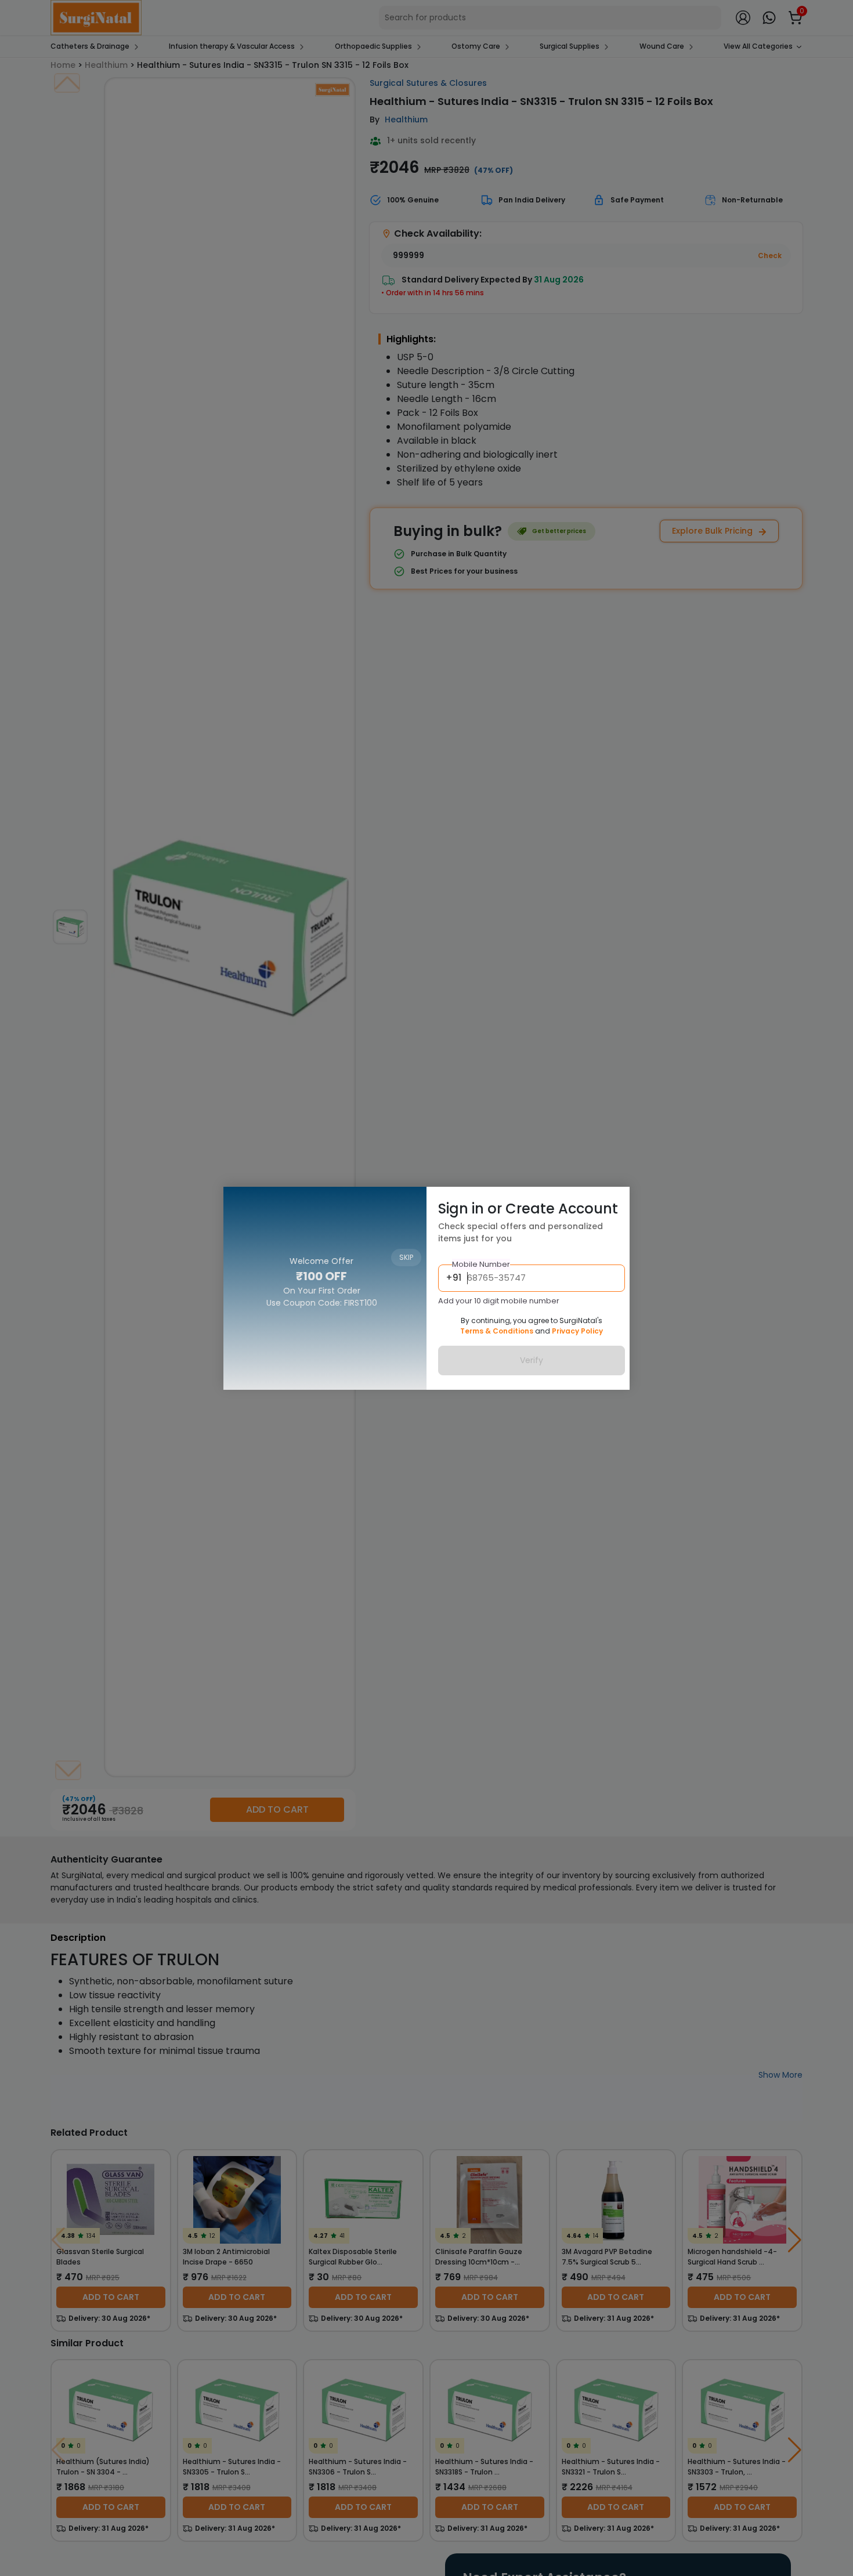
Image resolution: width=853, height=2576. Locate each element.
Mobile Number (481, 1264)
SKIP (406, 1203)
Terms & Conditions (497, 1331)
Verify (532, 1360)
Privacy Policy (577, 1331)
